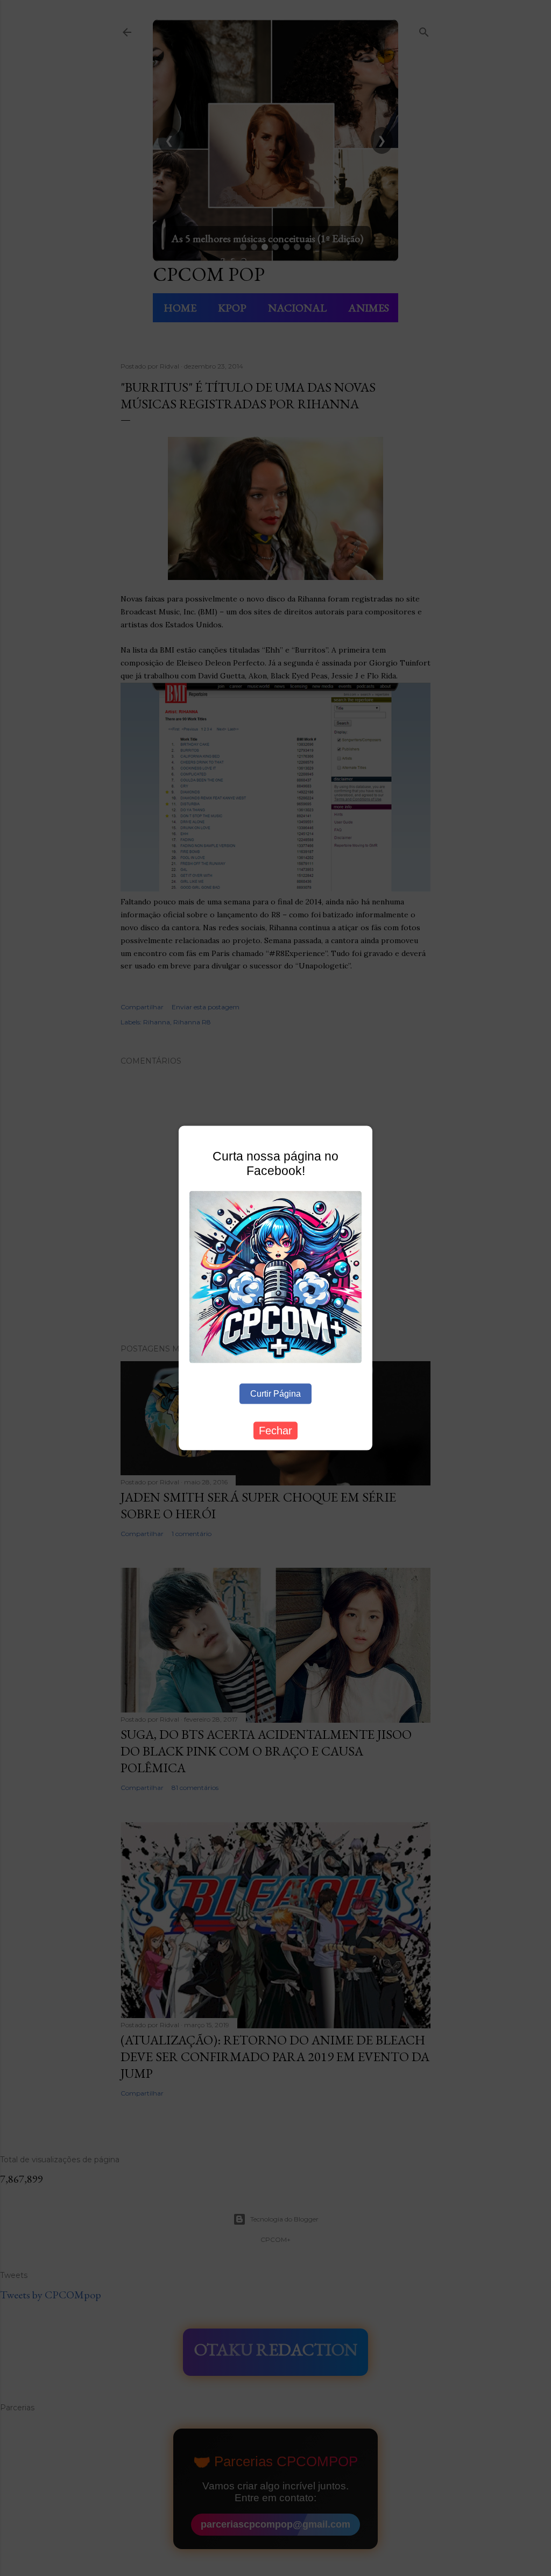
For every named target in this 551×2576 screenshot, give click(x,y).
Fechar (275, 1430)
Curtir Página (275, 1393)
